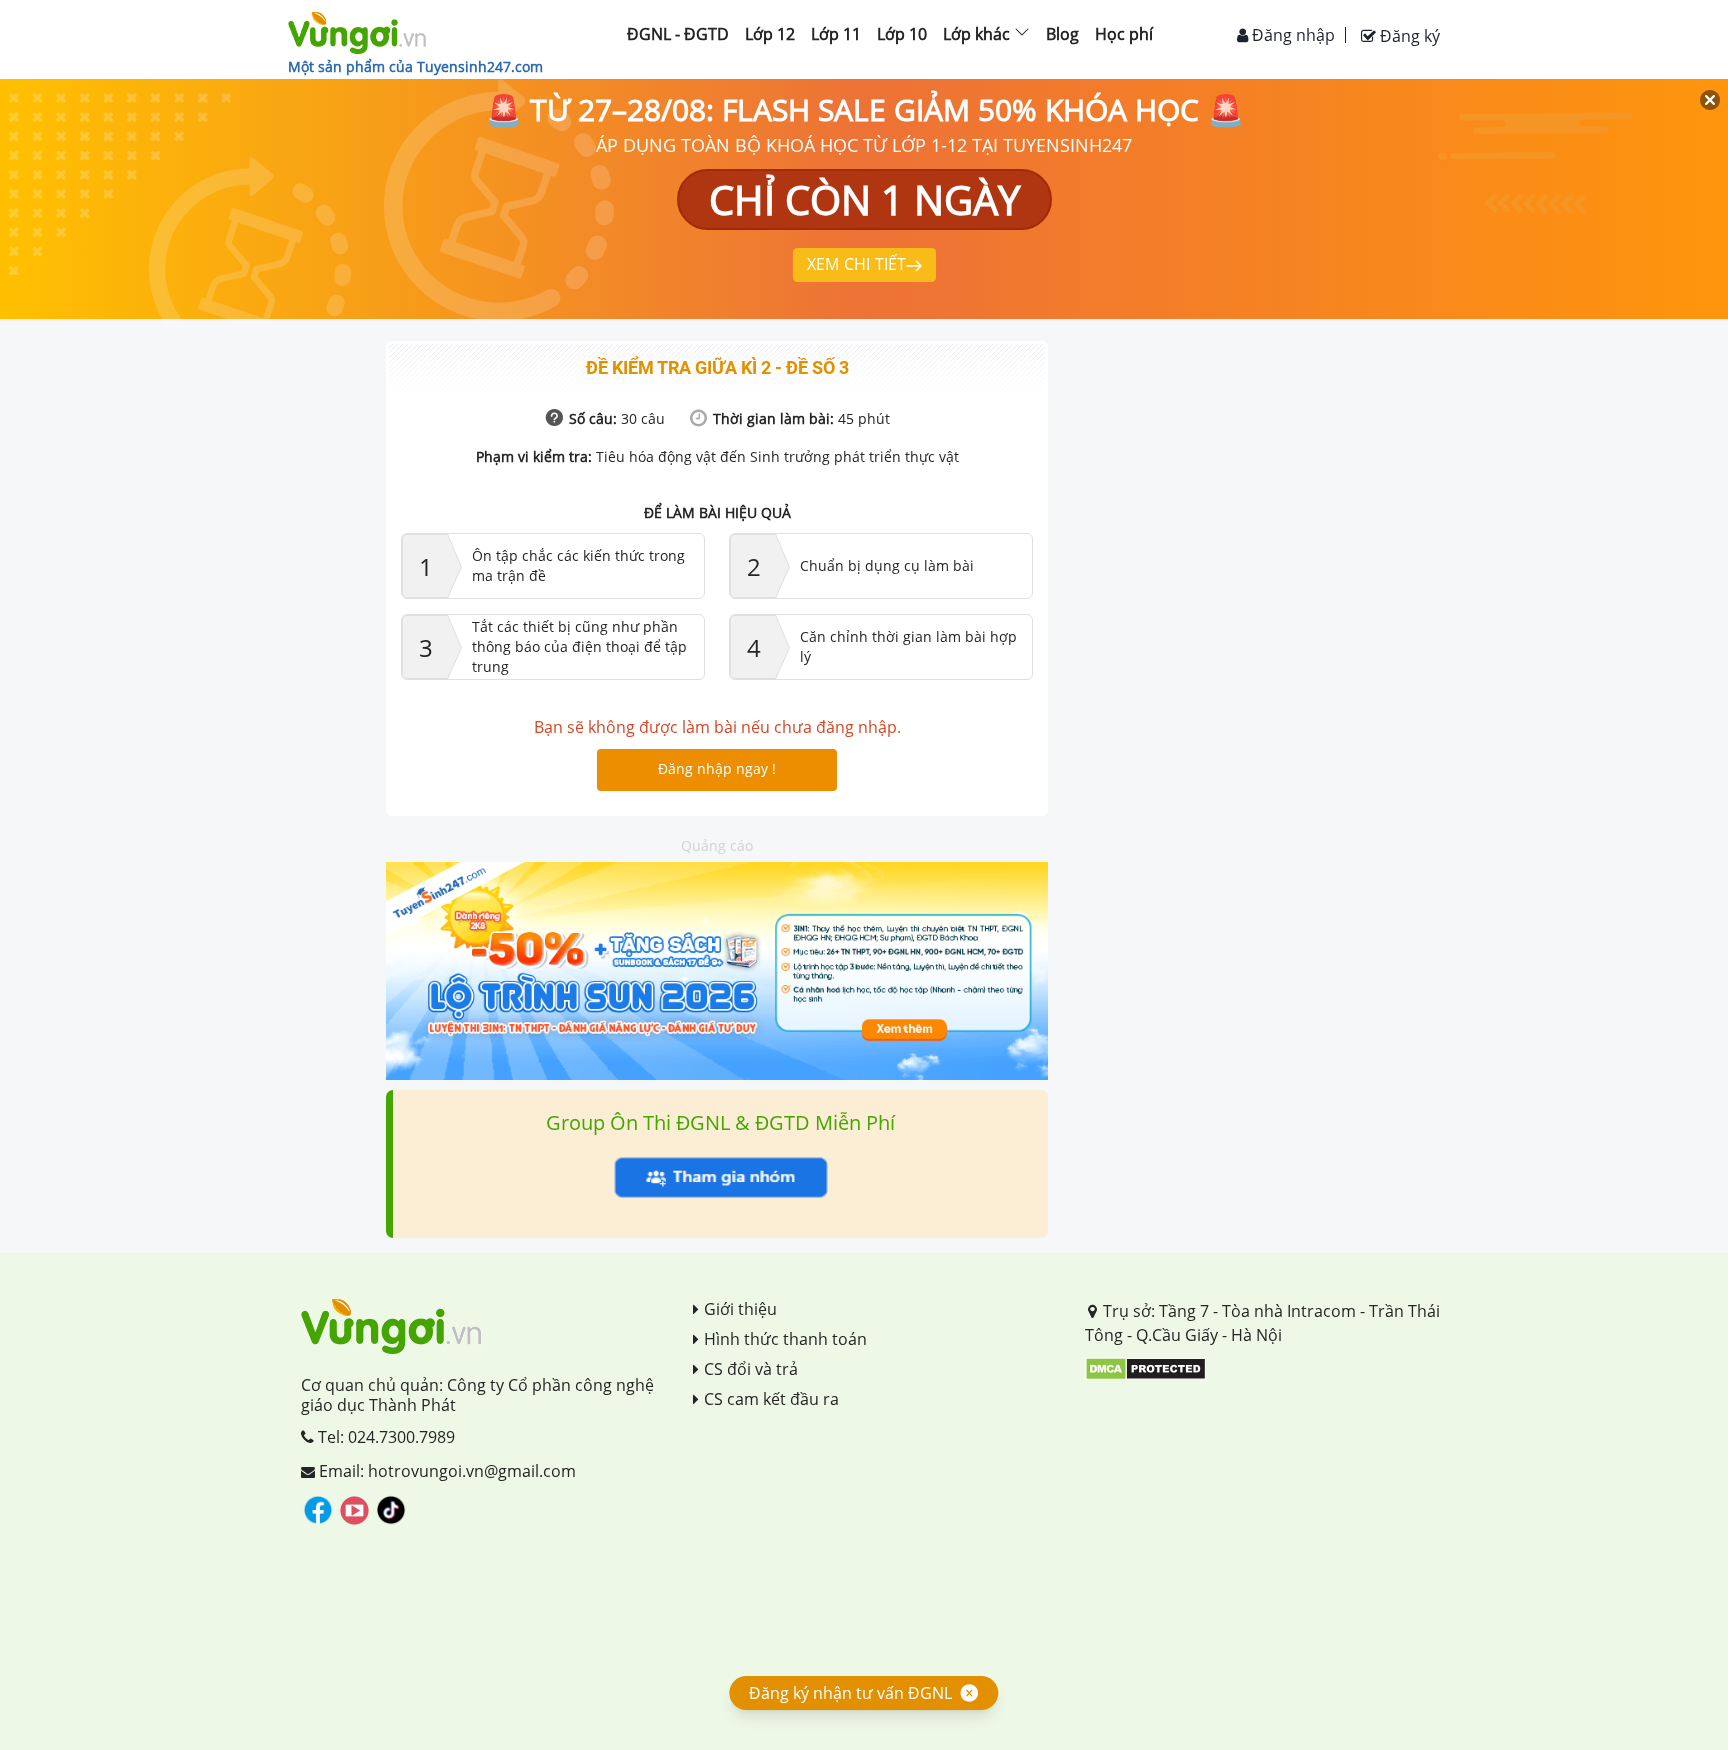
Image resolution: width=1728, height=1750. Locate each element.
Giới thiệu (740, 1309)
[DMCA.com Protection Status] (1145, 1367)
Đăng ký (1408, 36)
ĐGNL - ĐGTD (678, 34)
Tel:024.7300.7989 (384, 1437)
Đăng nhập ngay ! (717, 768)
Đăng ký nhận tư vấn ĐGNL (850, 1693)
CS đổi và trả (751, 1369)
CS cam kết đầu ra (771, 1399)
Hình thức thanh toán (785, 1339)
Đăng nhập (1291, 35)
